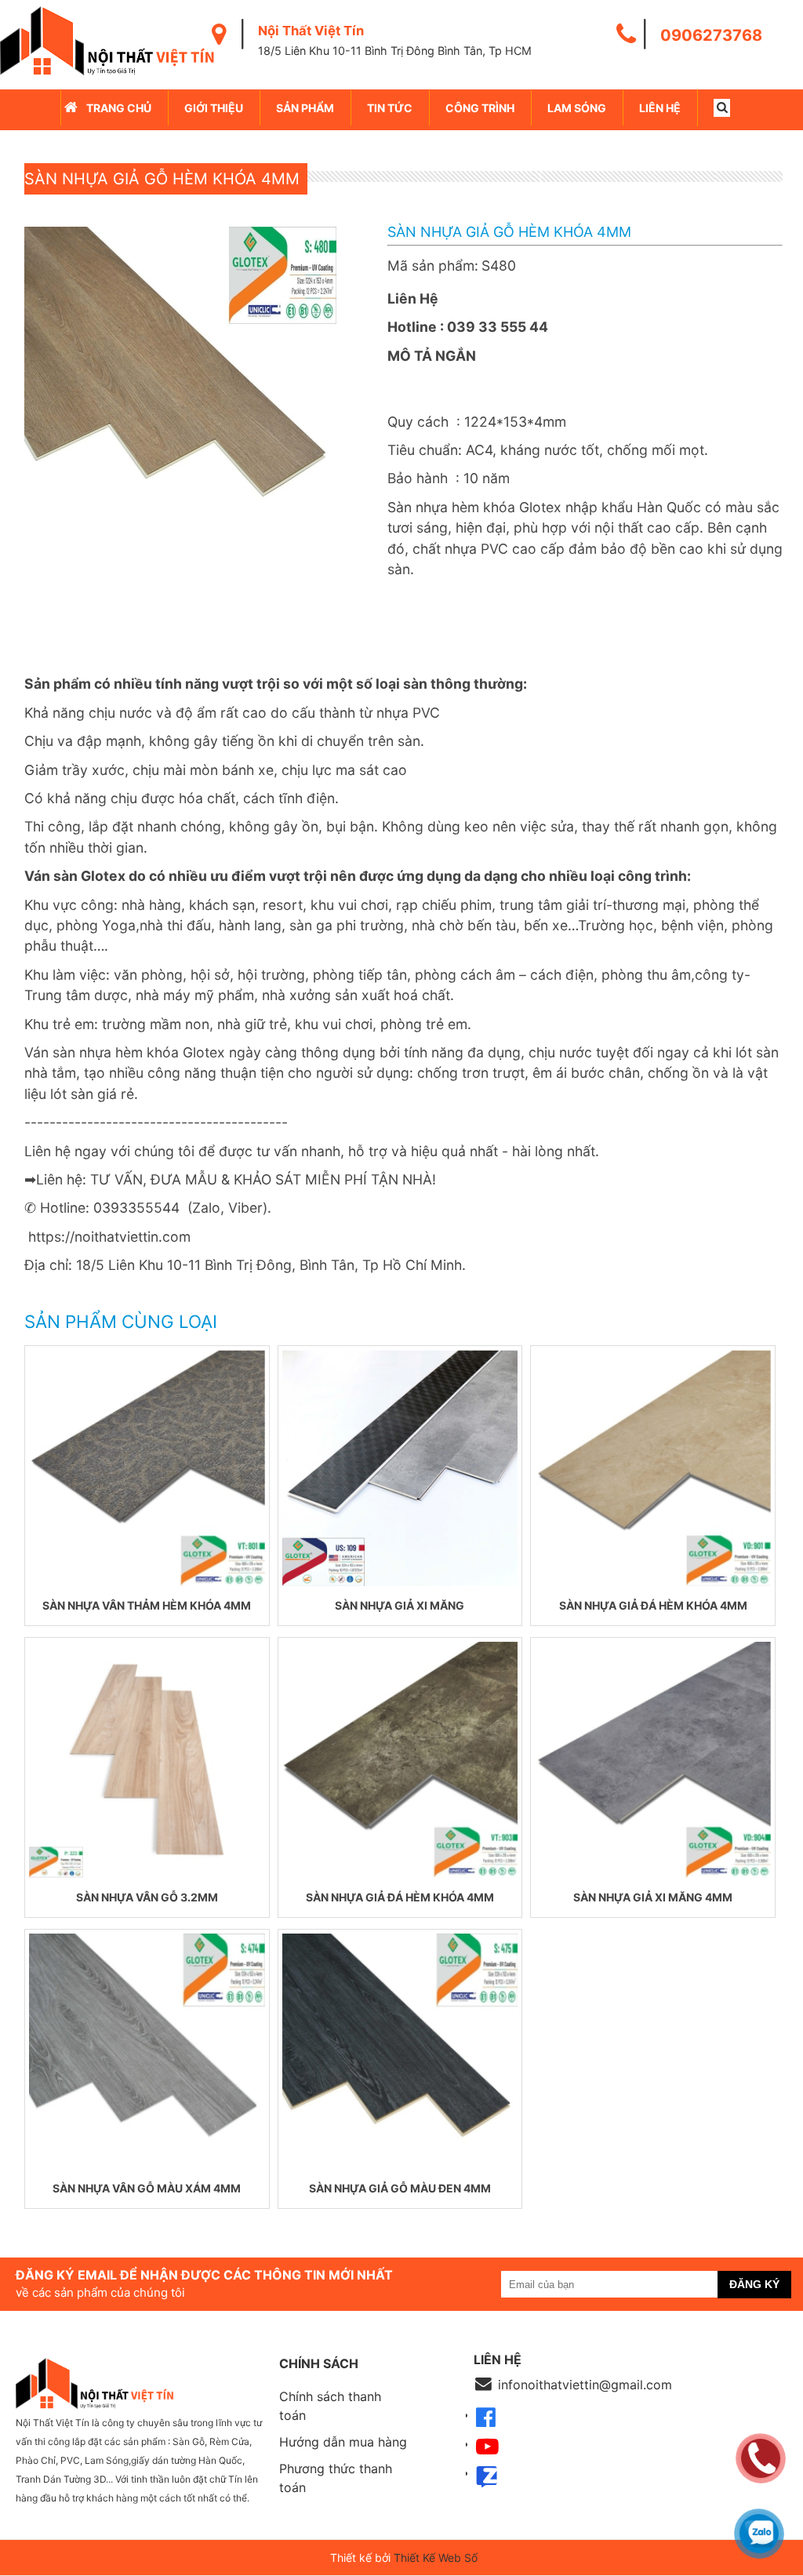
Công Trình (480, 108)
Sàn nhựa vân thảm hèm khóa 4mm (147, 1605)
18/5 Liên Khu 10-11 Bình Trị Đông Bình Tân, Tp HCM (395, 51)
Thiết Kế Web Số (436, 2558)
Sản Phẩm (305, 108)
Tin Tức (390, 108)
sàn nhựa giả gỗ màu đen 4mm (400, 2188)
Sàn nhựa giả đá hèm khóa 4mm (653, 1605)
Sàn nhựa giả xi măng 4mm (653, 1897)
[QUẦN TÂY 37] (147, 1468)
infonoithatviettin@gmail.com (585, 2385)
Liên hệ (660, 108)
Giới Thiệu (214, 108)
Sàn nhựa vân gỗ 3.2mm (147, 1897)
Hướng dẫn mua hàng (343, 2442)
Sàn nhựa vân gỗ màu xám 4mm (147, 2188)
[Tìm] (722, 108)
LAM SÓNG (577, 108)
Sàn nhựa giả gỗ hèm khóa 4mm (162, 179)
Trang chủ (119, 108)
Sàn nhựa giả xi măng (400, 1605)
